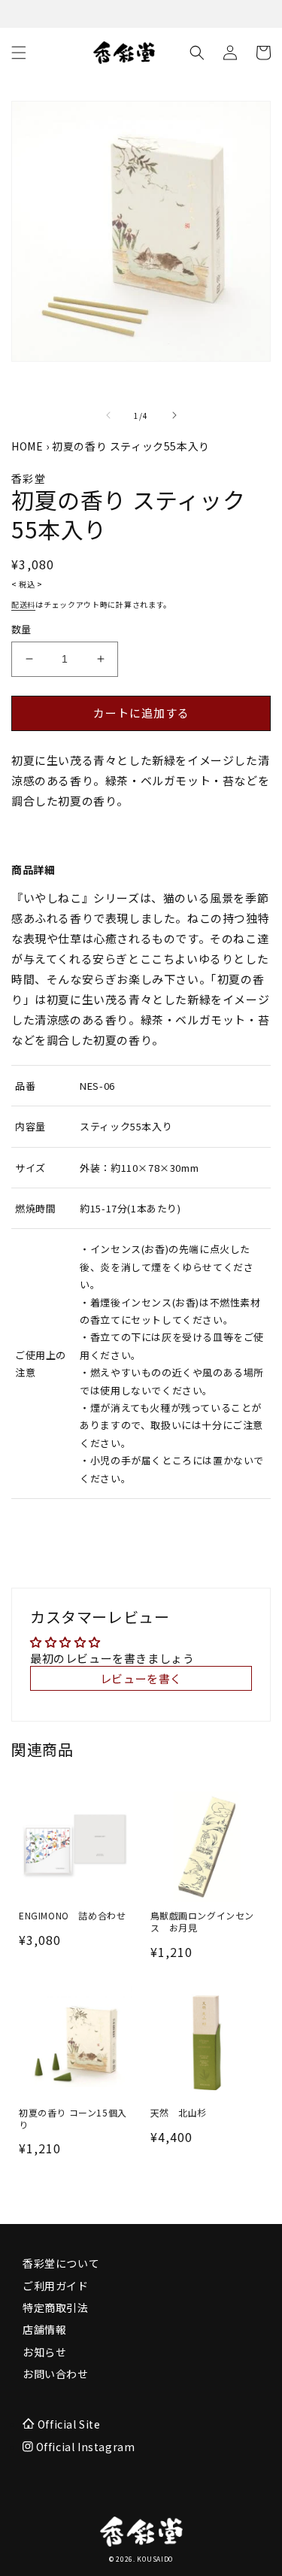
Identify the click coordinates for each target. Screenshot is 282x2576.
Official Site (69, 2424)
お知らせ (44, 2352)
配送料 (23, 604)
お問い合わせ (56, 2374)
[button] (19, 53)
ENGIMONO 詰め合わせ (72, 1916)
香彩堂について (61, 2263)
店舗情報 (44, 2329)
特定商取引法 (56, 2307)
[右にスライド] (174, 415)
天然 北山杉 (179, 2113)
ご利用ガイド (56, 2286)
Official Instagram (84, 2447)
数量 (21, 629)
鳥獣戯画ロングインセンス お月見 (203, 1921)
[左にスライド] (108, 415)
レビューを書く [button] (141, 1678)
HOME (27, 446)
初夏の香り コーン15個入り (73, 2118)
